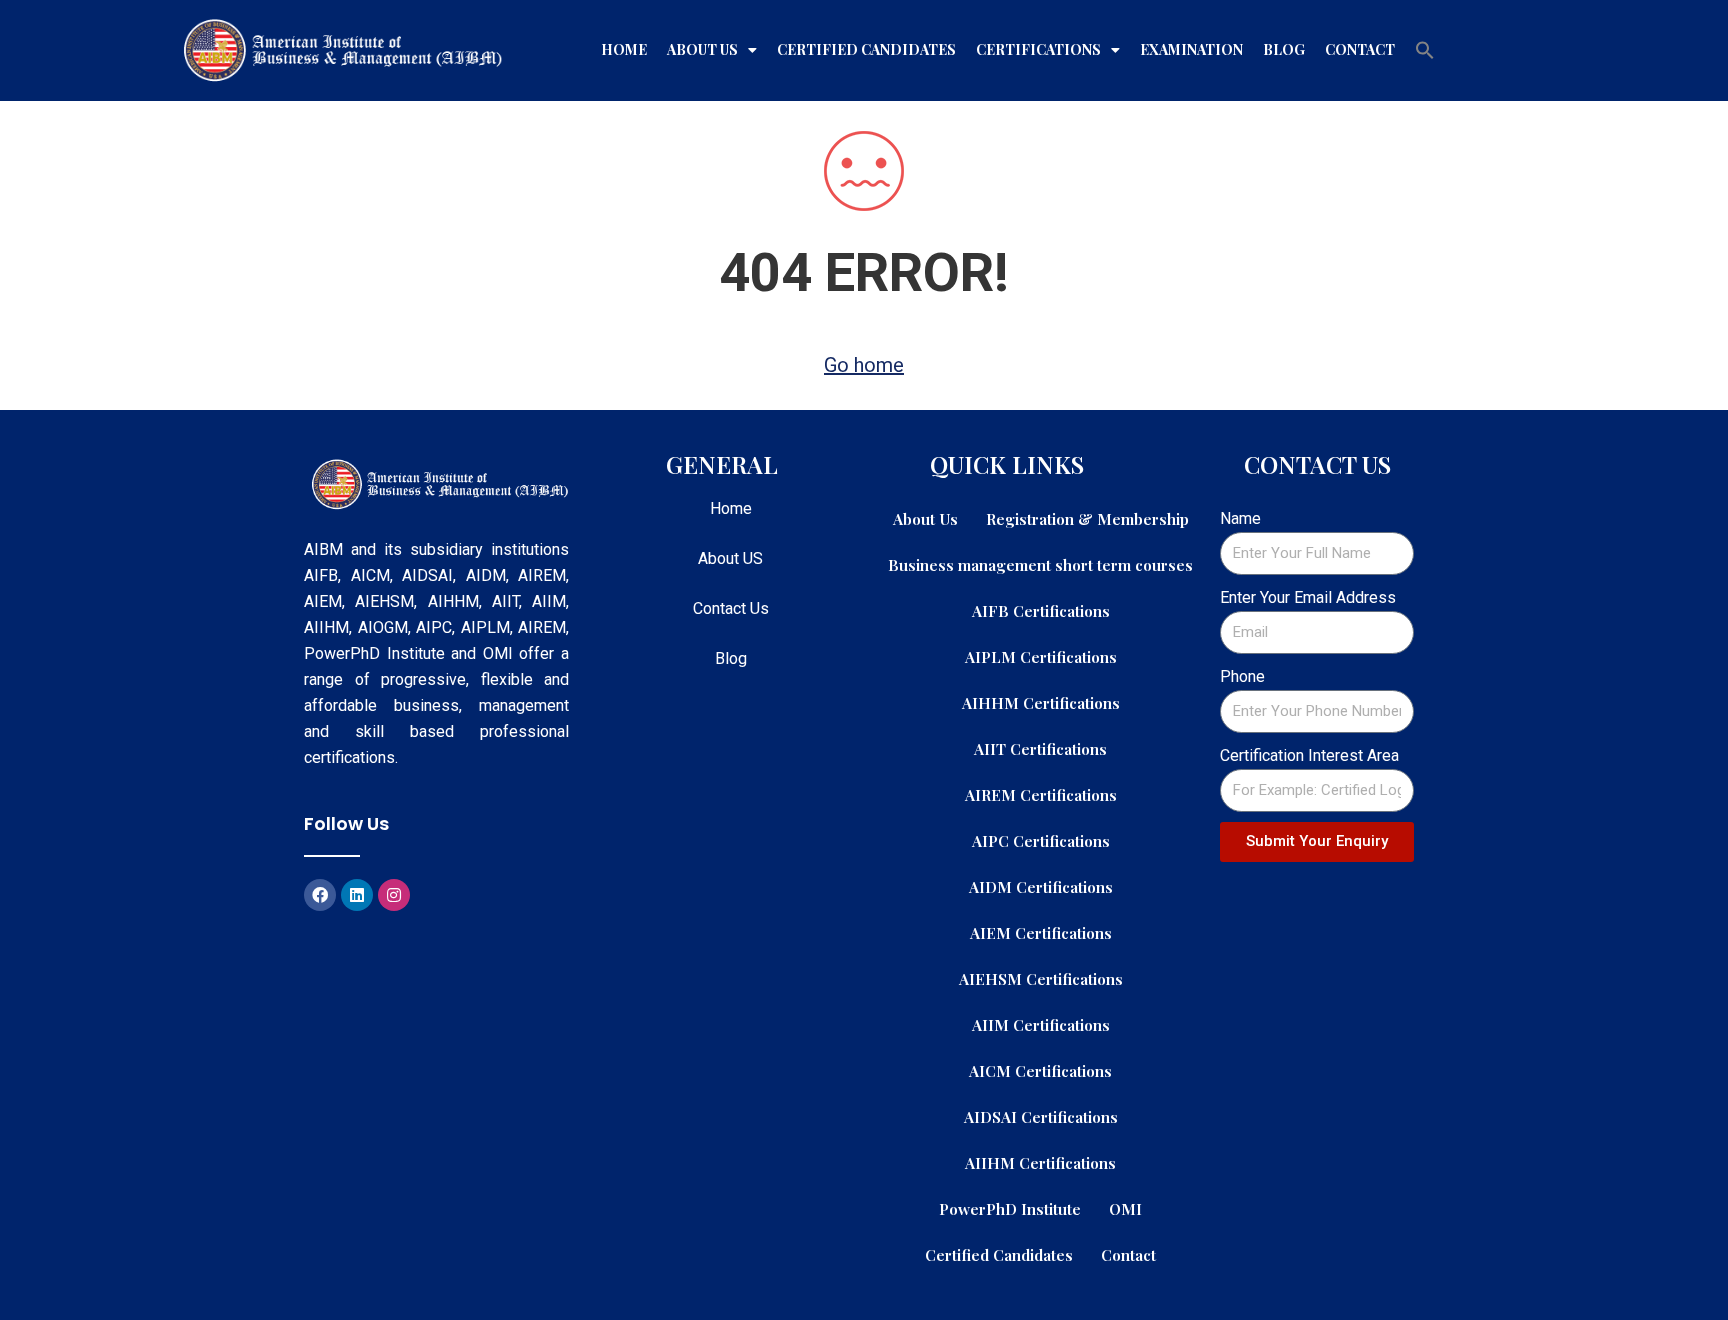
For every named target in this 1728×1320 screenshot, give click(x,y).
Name (1240, 518)
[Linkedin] (357, 895)
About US (730, 558)
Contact (1360, 49)
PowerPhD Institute (1010, 1208)
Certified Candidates (866, 49)
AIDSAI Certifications (1041, 1116)
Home (624, 49)
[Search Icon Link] (1425, 50)
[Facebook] (320, 895)
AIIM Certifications (1041, 1024)
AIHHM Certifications (1041, 702)
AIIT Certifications (1040, 748)
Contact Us (731, 608)
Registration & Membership (1087, 518)
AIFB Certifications (1041, 610)
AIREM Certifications (1041, 794)
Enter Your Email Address (1308, 597)
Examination (1191, 49)
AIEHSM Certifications (1041, 978)
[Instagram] (394, 895)
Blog (1284, 49)
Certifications (1038, 49)
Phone (1242, 676)
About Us (702, 49)
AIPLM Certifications (1041, 656)
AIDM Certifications (1041, 886)
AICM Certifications (1040, 1070)
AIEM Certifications (1041, 932)
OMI (1125, 1208)
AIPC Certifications (1041, 840)
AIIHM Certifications (1040, 1162)
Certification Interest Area (1309, 755)
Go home (864, 365)
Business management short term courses (1040, 564)
